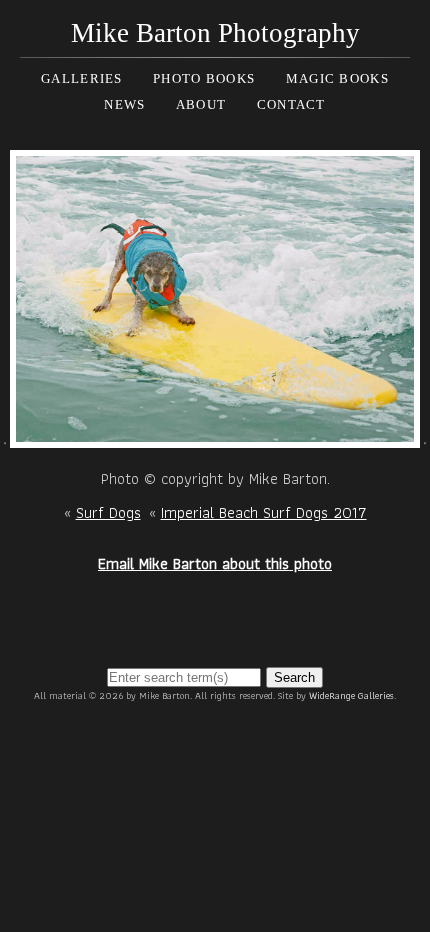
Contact (291, 104)
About (201, 104)
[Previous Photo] (5, 435)
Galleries (82, 78)
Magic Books (337, 78)
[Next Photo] (215, 435)
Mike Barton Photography (215, 33)
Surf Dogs (108, 512)
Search (294, 677)
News (124, 104)
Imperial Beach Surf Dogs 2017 (264, 512)
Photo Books (204, 78)
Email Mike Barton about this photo (215, 563)
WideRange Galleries (351, 695)
